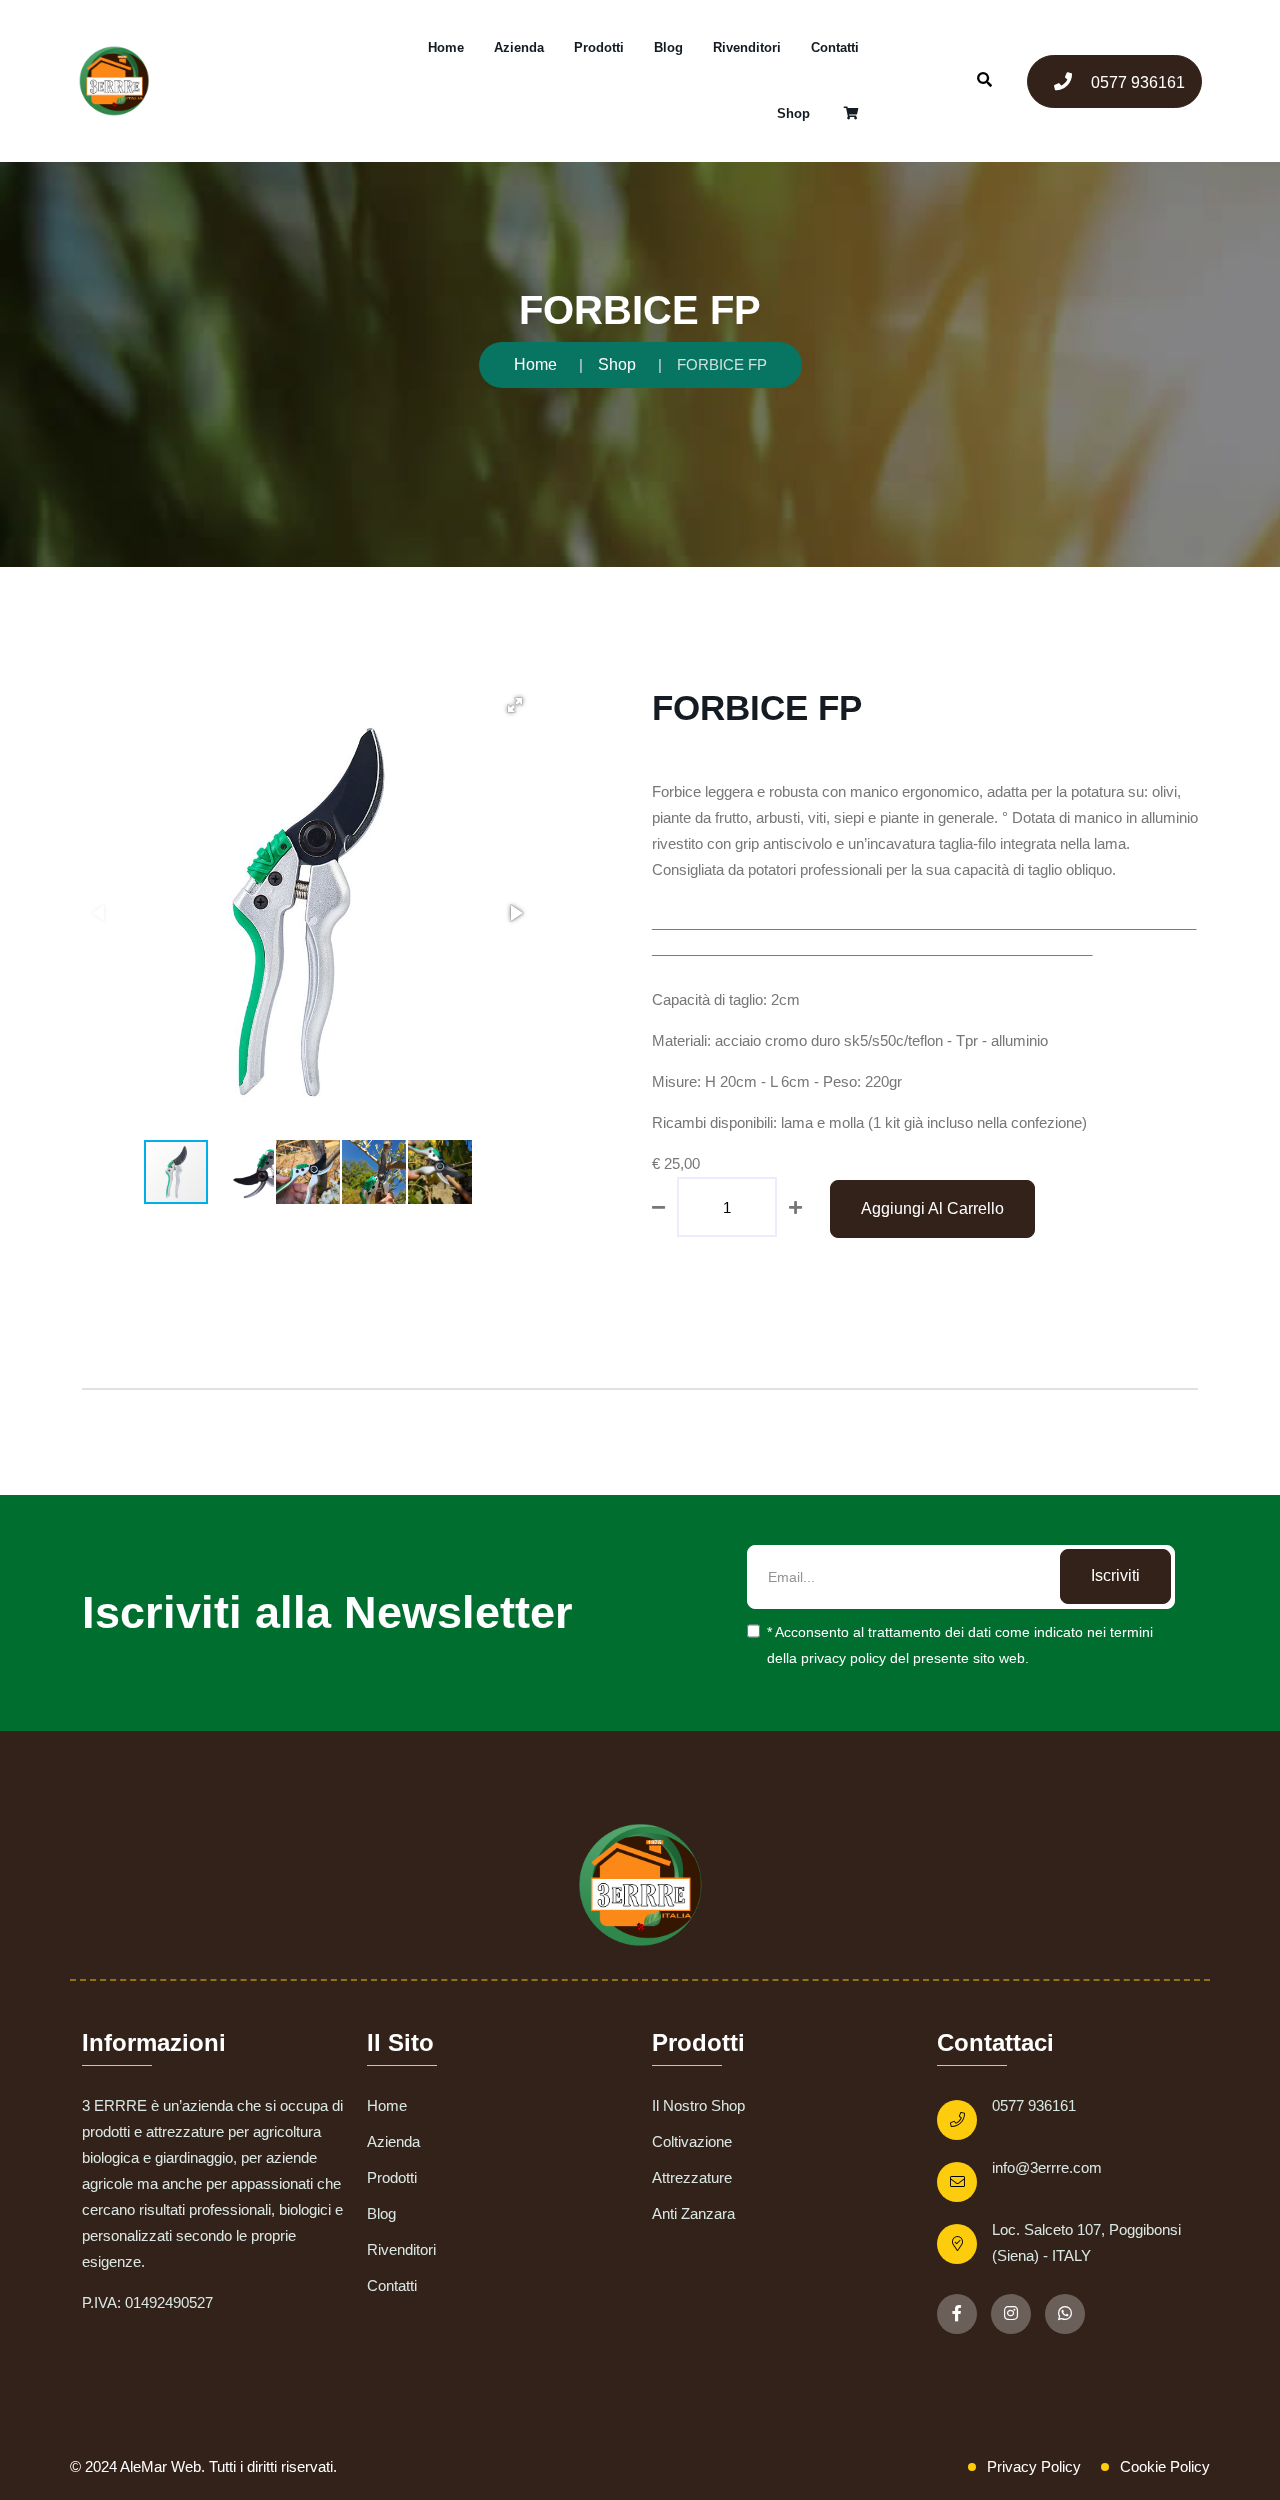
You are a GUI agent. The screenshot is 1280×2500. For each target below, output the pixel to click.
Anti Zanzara (693, 2213)
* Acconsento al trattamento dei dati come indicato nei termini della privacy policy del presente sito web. (960, 1645)
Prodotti (599, 47)
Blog (668, 47)
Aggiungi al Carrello (932, 1208)
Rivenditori (747, 47)
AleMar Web (160, 2466)
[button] (515, 705)
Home (446, 47)
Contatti (835, 47)
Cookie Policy (1165, 2466)
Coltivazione (692, 2141)
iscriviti (1115, 1575)
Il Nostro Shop (698, 2105)
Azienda (519, 47)
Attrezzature (692, 2177)
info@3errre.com (1047, 2167)
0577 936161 (1136, 82)
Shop (793, 113)
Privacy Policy (1034, 2466)
